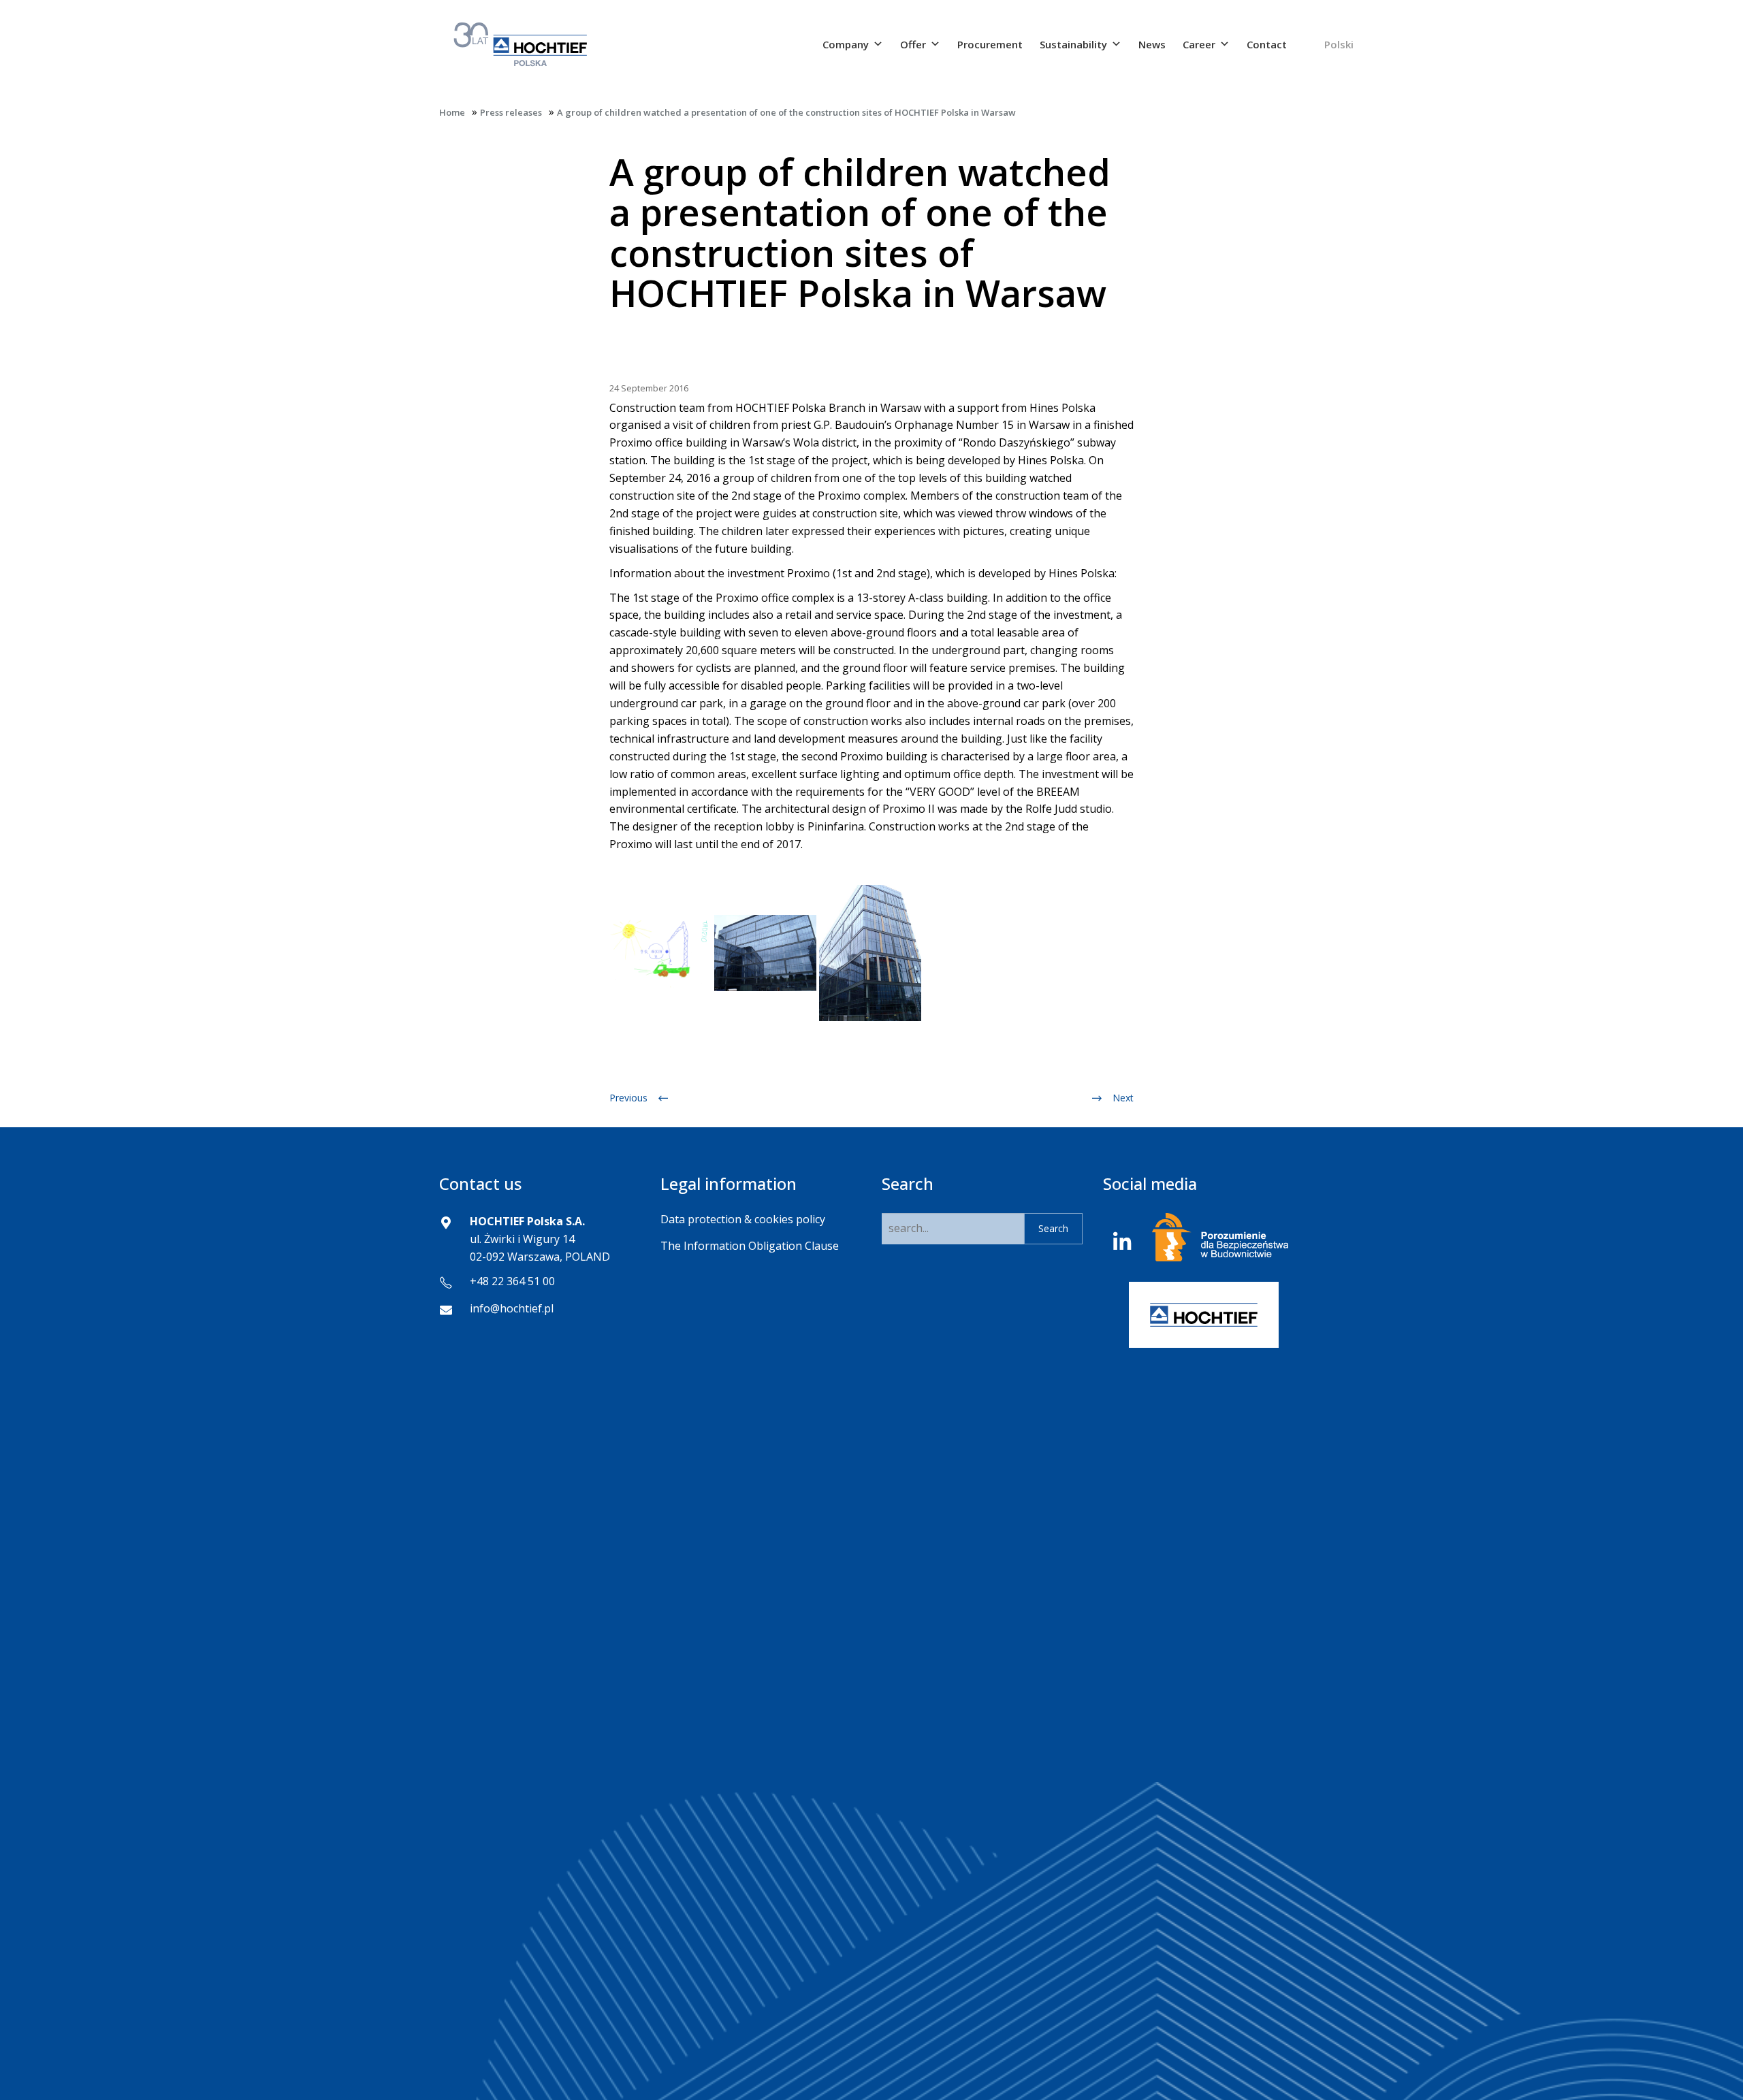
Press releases (511, 112)
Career (1199, 44)
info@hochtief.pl (512, 1308)
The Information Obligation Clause (750, 1246)
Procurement (990, 44)
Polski (1339, 44)
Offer (913, 44)
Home (452, 112)
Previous (628, 1098)
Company (846, 44)
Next (1123, 1098)
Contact (1267, 44)
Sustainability (1073, 44)
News (1152, 44)
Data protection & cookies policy (743, 1219)
